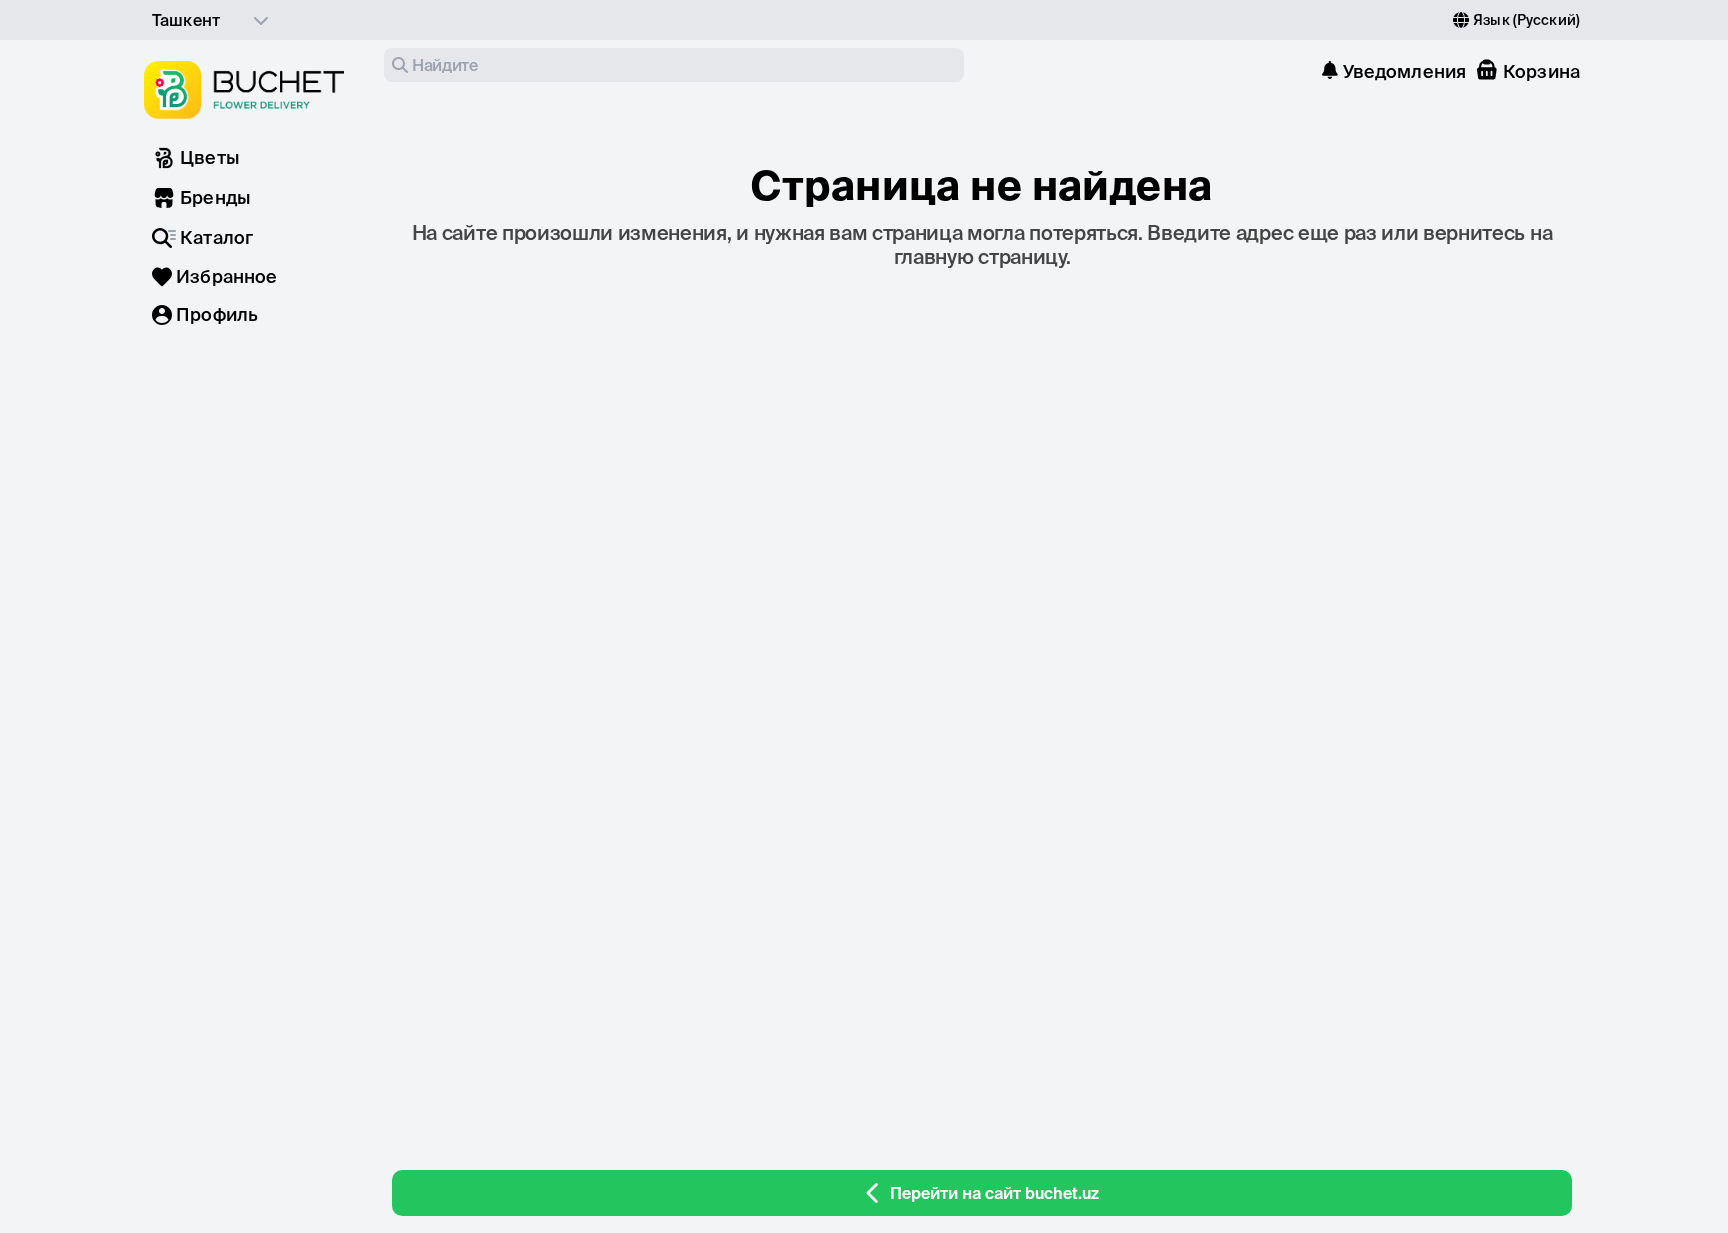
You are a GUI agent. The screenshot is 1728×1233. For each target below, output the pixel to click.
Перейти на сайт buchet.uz (994, 1193)
